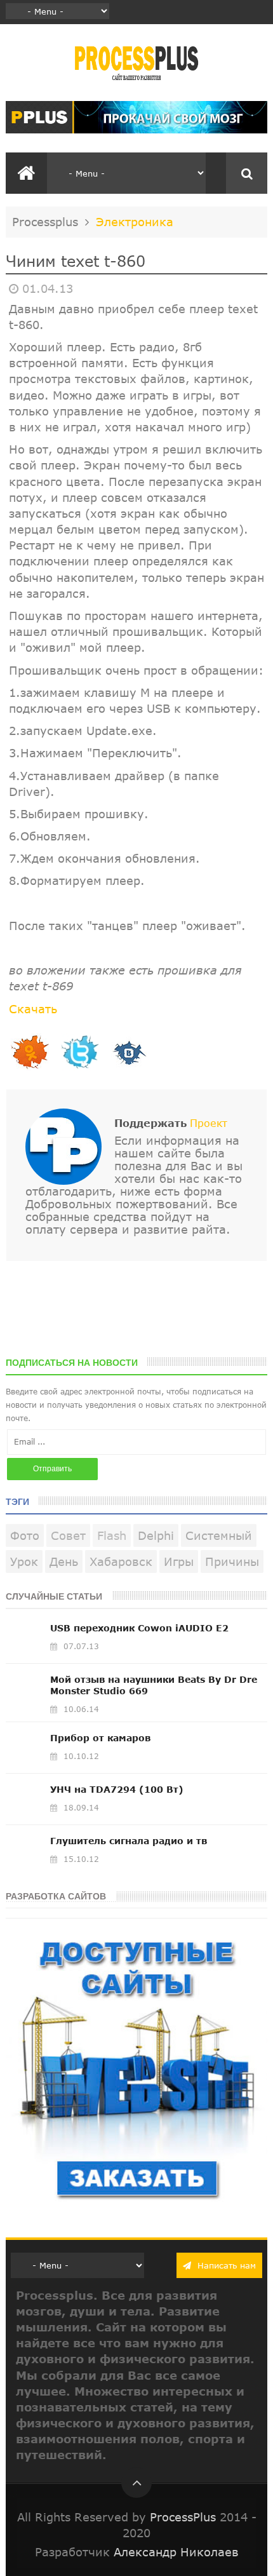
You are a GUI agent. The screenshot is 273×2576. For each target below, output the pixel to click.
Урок (24, 1561)
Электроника (135, 222)
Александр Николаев (176, 2552)
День (64, 1561)
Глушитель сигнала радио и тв (129, 1841)
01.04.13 (48, 288)
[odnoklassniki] (30, 1069)
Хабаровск (121, 1561)
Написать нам (225, 2265)
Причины (232, 1561)
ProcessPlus (183, 2517)
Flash (112, 1535)
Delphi (156, 1535)
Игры (179, 1561)
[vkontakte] (129, 1069)
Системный (219, 1535)
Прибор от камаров (100, 1738)
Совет (68, 1535)
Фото (25, 1535)
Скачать (33, 1009)
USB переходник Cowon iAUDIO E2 (139, 1628)
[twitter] (79, 1069)
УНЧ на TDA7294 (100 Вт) (117, 1789)
